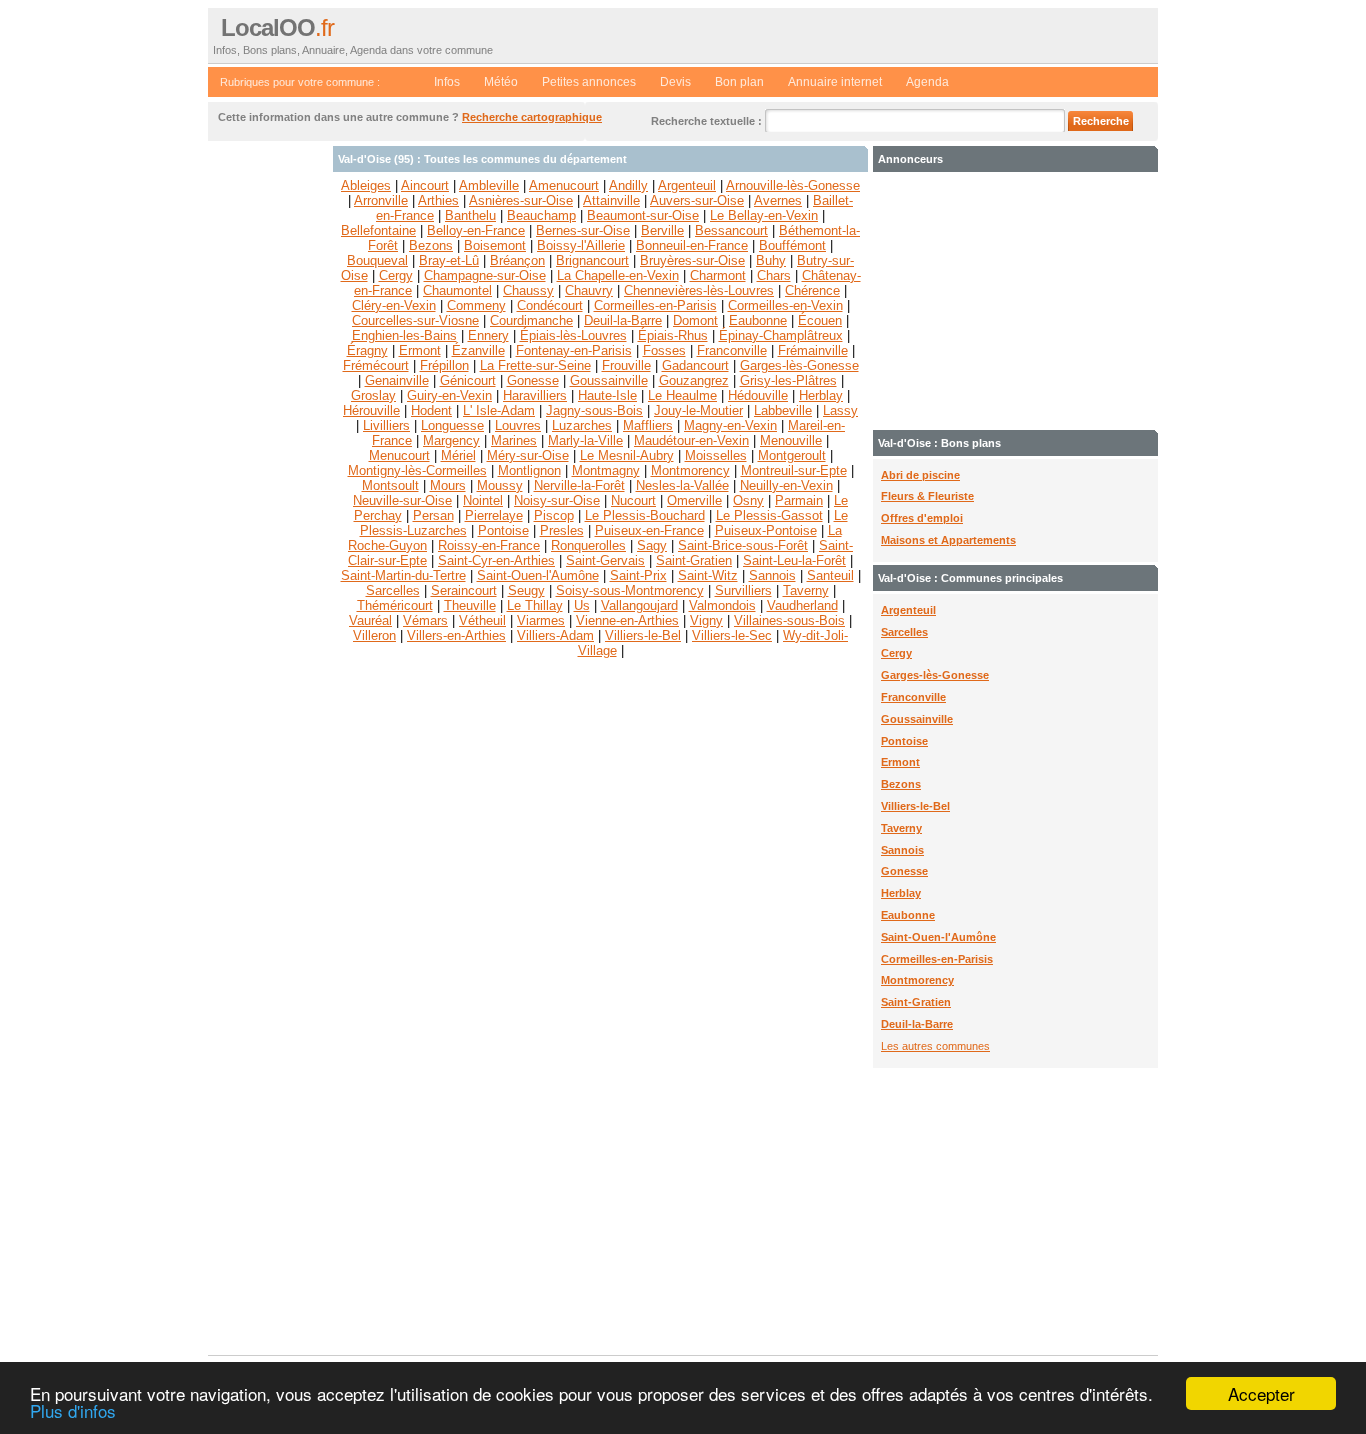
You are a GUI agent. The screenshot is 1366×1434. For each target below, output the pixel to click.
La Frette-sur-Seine (535, 365)
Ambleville (489, 185)
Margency (451, 440)
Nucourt (633, 500)
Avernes (778, 200)
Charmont (718, 275)
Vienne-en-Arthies (627, 620)
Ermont (900, 762)
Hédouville (758, 395)
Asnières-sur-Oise (521, 200)
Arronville (381, 200)
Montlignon (529, 470)
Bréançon (517, 260)
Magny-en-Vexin (730, 425)
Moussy (500, 485)
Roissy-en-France (489, 545)
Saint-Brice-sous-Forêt (743, 545)
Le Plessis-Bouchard (645, 515)
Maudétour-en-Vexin (691, 440)
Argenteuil (908, 610)
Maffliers (648, 425)
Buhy (771, 260)
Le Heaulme (682, 395)
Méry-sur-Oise (528, 455)
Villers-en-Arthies (456, 635)
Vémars (425, 620)
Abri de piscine (920, 475)
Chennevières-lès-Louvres (699, 290)
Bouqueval (377, 260)
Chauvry (589, 290)
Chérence (812, 290)
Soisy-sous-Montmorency (630, 590)
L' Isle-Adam (499, 410)
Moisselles (716, 455)
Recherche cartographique (532, 117)
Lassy (840, 410)
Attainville (611, 200)
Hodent (431, 410)
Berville (662, 230)
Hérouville (371, 410)
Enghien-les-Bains (404, 335)
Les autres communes (935, 1046)
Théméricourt (395, 605)
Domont (695, 320)
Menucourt (399, 455)
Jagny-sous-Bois (594, 410)
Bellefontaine (378, 230)
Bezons (901, 784)
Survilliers (743, 590)
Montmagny (606, 470)
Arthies (438, 200)
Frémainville (813, 350)
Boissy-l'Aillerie (581, 245)
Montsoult (390, 485)
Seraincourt (464, 590)
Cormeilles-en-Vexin (785, 305)
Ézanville (478, 350)
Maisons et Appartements (948, 540)
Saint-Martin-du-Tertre (403, 575)
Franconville (913, 697)
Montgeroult (792, 455)
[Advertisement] (268, 446)
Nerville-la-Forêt (579, 485)
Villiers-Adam (555, 635)
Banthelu (470, 215)
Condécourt (550, 305)
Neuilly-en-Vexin (786, 485)
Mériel (458, 455)
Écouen (820, 320)
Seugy (526, 590)
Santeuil (830, 575)
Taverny (901, 828)
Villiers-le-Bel (915, 806)
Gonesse (904, 871)
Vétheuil (482, 620)
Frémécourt (376, 365)
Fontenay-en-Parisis (574, 350)
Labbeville (783, 410)
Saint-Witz (708, 575)
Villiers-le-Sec (732, 635)
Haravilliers (535, 395)
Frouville (626, 365)
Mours (448, 485)
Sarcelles (904, 632)
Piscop (554, 515)
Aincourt (425, 185)
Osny (748, 500)
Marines (514, 440)
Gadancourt (695, 365)
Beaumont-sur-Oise (643, 215)
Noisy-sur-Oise (557, 500)
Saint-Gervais (605, 560)
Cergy (896, 653)
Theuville (470, 605)
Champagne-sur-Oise (485, 275)
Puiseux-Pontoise (766, 530)
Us (582, 605)
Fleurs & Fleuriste (927, 496)
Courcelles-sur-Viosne (415, 320)
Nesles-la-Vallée (682, 485)
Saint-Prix (638, 575)
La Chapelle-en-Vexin (618, 275)
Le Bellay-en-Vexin (764, 215)
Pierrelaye (494, 515)
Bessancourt (731, 230)
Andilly (628, 185)
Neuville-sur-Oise (402, 500)
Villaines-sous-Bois (789, 620)
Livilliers (386, 425)
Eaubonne (908, 915)
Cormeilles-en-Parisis (937, 959)
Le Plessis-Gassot (769, 515)
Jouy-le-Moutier (698, 410)
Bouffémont (792, 245)
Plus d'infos (73, 1410)
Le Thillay (535, 605)
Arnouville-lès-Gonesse (793, 185)
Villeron (374, 635)
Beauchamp (541, 215)
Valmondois (722, 605)
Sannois (902, 850)
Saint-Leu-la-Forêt (794, 560)
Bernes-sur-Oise (583, 230)
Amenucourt (564, 185)
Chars (774, 275)
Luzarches (582, 425)
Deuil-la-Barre (917, 1024)
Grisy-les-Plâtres (788, 380)
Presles (562, 530)
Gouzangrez (694, 380)
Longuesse (452, 425)
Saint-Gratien (916, 1002)
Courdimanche (531, 320)
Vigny (706, 620)
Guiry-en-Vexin (449, 395)
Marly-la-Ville (585, 440)
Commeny (476, 305)
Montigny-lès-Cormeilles (417, 470)
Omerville (694, 500)
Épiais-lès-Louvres (573, 335)
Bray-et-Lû (449, 260)
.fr (277, 28)
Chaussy (528, 290)
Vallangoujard (639, 605)
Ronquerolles (588, 545)
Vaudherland (802, 605)
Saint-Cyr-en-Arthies (496, 560)
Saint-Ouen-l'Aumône (938, 937)
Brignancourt (592, 260)
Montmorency (917, 980)
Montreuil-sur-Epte (794, 470)
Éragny (367, 350)
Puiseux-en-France (649, 530)
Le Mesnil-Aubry (627, 455)
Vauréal (370, 620)
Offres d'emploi (922, 518)
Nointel (483, 500)
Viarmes (541, 620)
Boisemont (495, 245)
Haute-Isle (607, 395)
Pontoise (904, 741)
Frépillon (444, 365)
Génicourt (468, 380)
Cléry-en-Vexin (394, 305)
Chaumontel (457, 290)
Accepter (1261, 1393)
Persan (433, 515)
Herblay (901, 893)
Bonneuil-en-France (692, 245)
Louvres (518, 425)
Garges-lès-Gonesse (935, 675)
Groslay (373, 395)
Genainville (397, 380)
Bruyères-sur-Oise (692, 260)
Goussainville (917, 719)
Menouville (791, 440)
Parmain (799, 500)
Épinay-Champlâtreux (781, 335)
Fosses (664, 350)
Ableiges (366, 185)
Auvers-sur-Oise (697, 200)
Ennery (488, 335)
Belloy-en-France (476, 230)
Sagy (652, 545)
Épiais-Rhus (673, 335)
